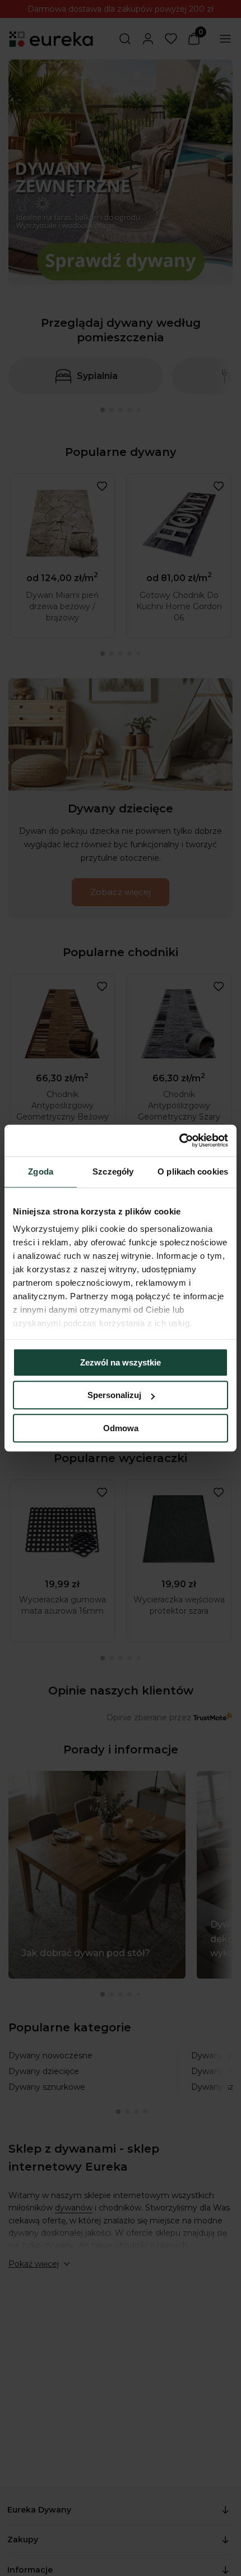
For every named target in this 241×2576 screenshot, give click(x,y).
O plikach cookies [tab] (193, 1171)
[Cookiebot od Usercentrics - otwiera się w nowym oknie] (179, 1140)
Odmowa (121, 1428)
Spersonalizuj (114, 1395)
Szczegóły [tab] (113, 1171)
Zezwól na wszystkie (121, 1362)
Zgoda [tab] (41, 1171)
